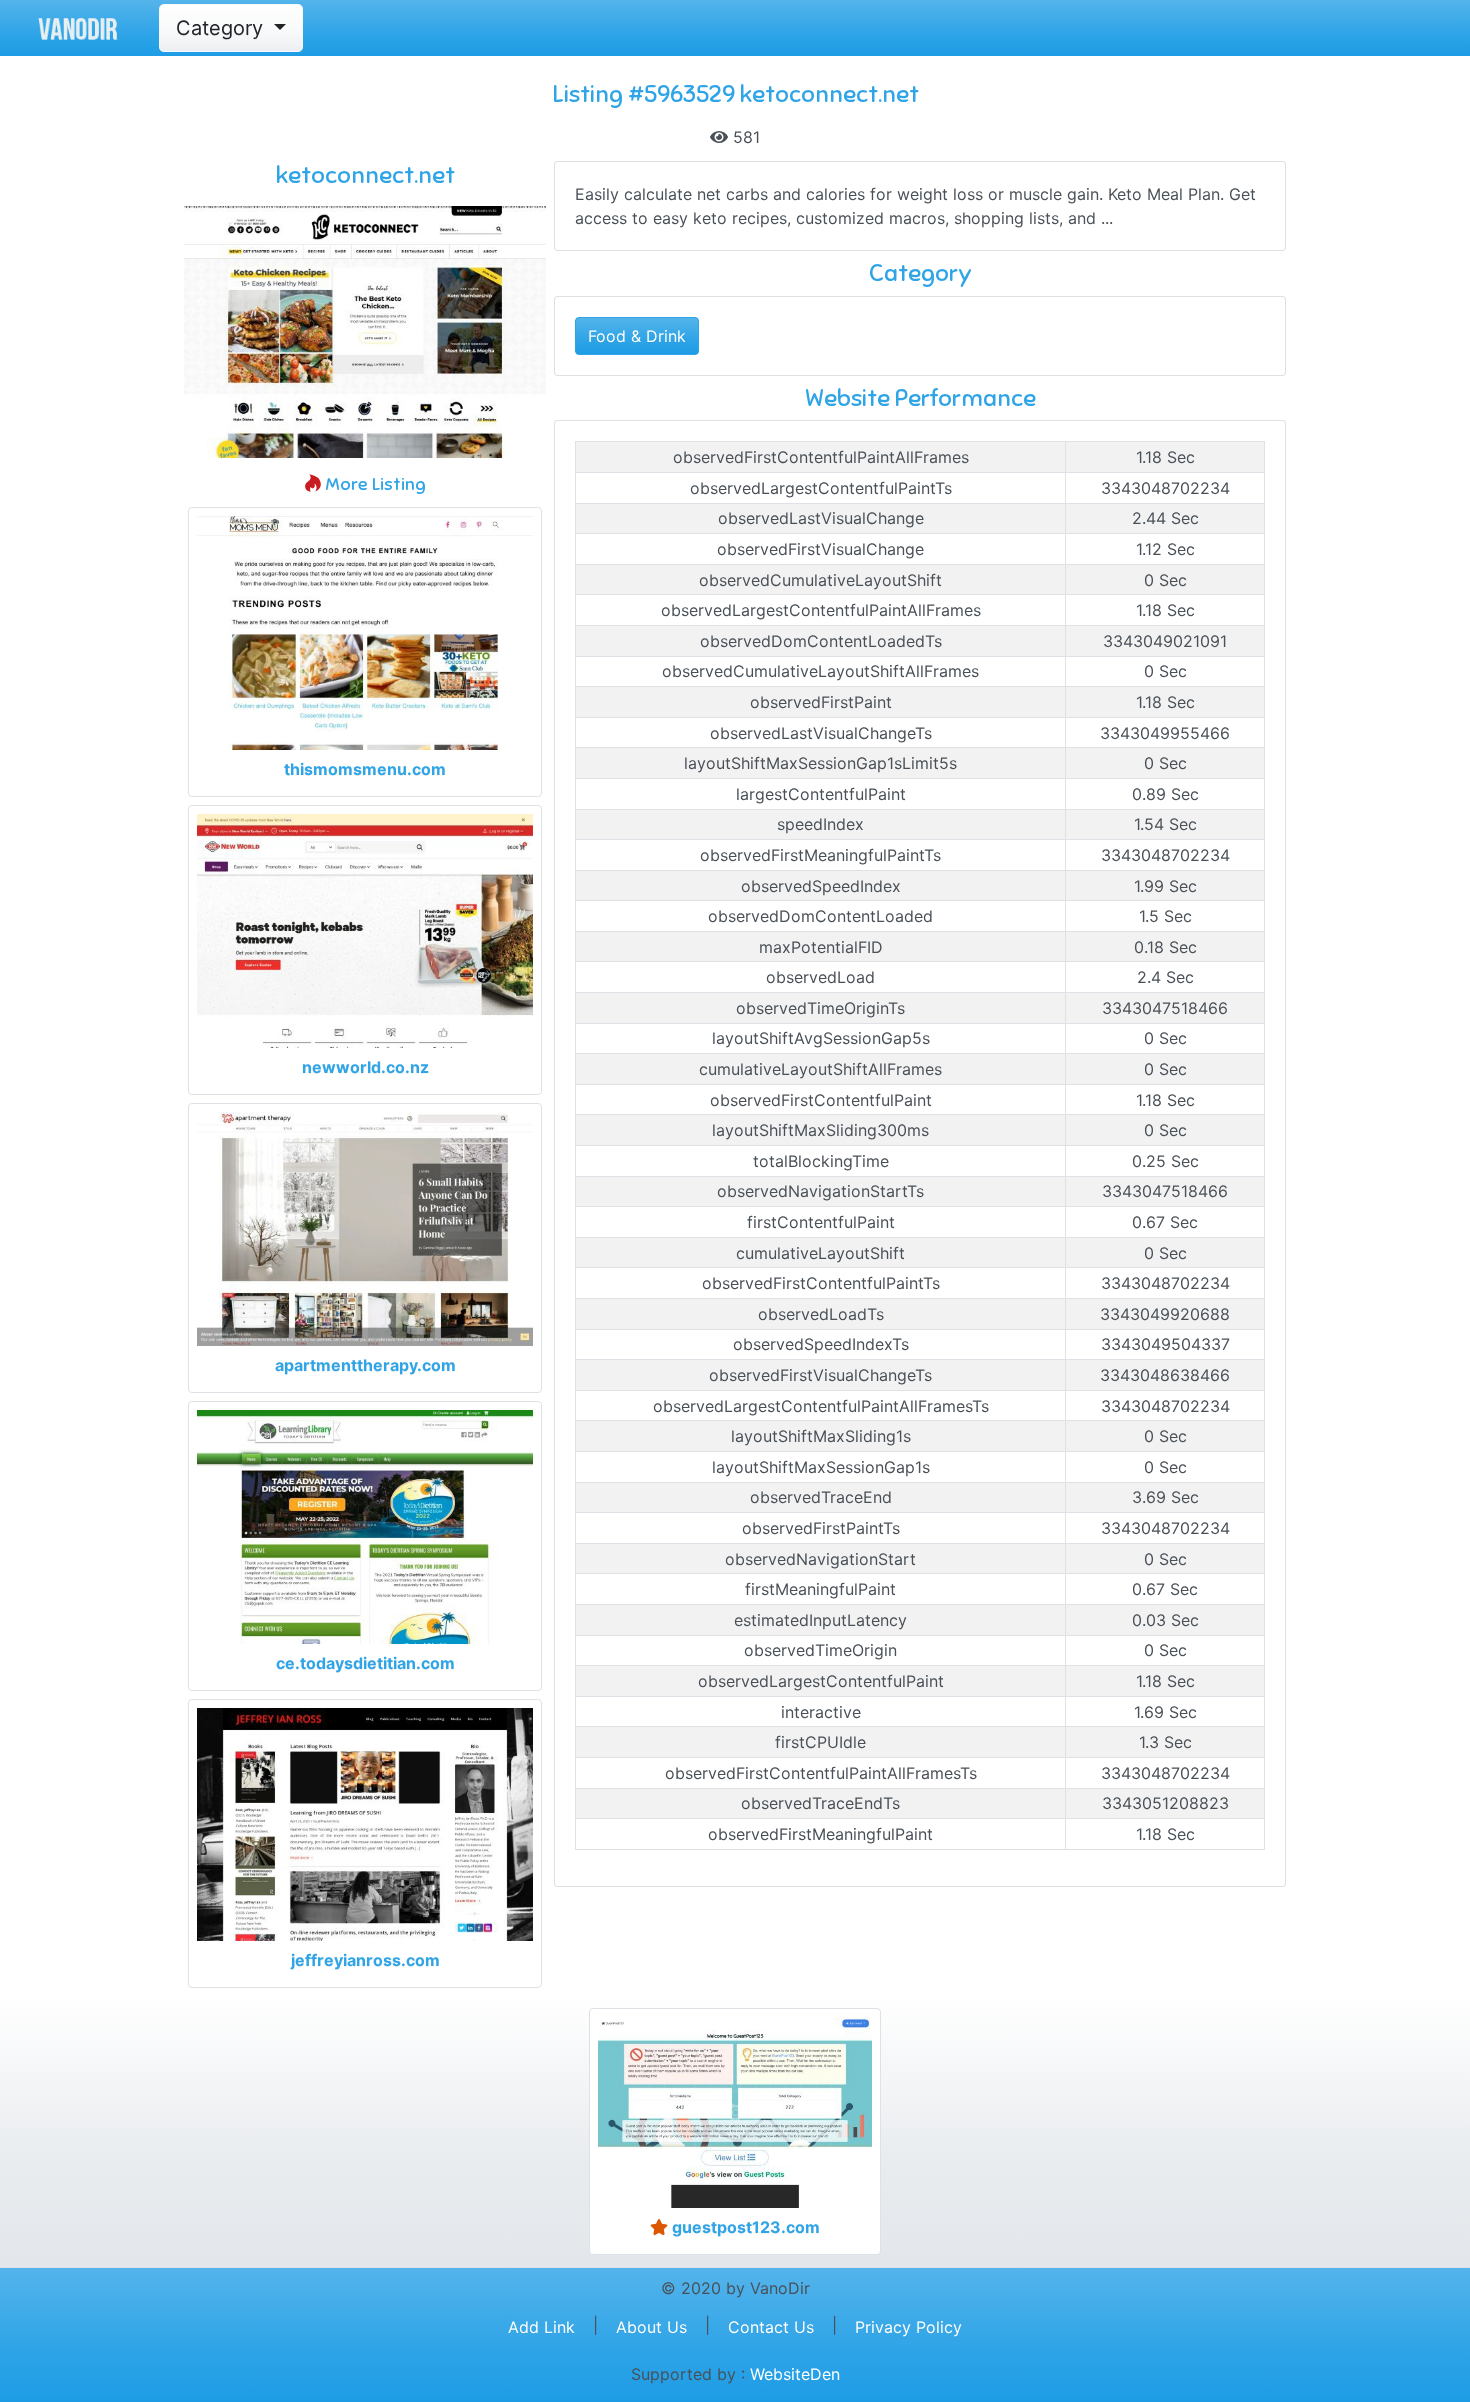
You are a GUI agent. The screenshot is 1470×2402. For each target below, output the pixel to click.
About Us (651, 2327)
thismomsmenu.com (365, 769)
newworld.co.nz (365, 1067)
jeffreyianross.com (365, 1960)
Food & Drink (637, 336)
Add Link (541, 2327)
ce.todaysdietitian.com (365, 1663)
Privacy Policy (908, 2327)
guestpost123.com (744, 2227)
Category (222, 28)
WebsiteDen (795, 2374)
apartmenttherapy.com (365, 1365)
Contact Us (771, 2327)
